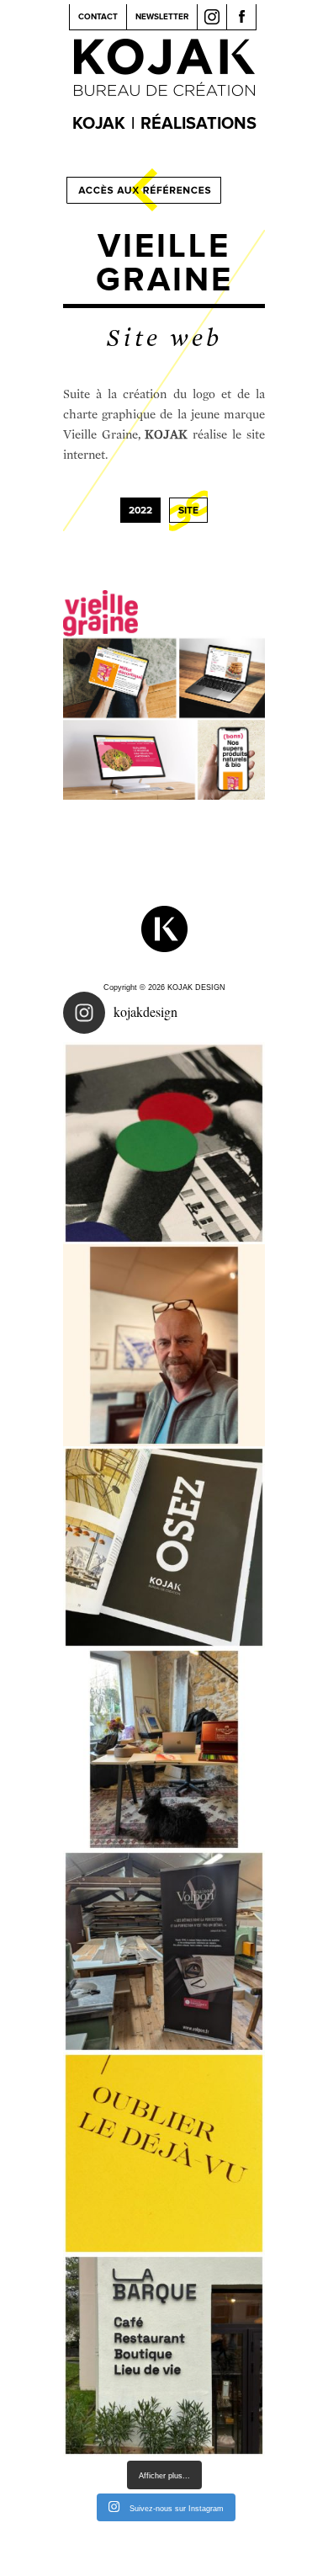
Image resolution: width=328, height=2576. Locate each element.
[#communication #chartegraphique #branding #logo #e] (164, 1345)
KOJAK (99, 124)
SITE (188, 511)
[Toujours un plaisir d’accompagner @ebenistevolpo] (164, 1951)
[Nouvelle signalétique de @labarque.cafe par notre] (164, 2355)
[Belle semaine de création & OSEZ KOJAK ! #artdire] (164, 1547)
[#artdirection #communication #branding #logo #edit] (164, 1143)
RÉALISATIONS (198, 124)
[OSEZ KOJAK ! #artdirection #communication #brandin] (164, 1749)
